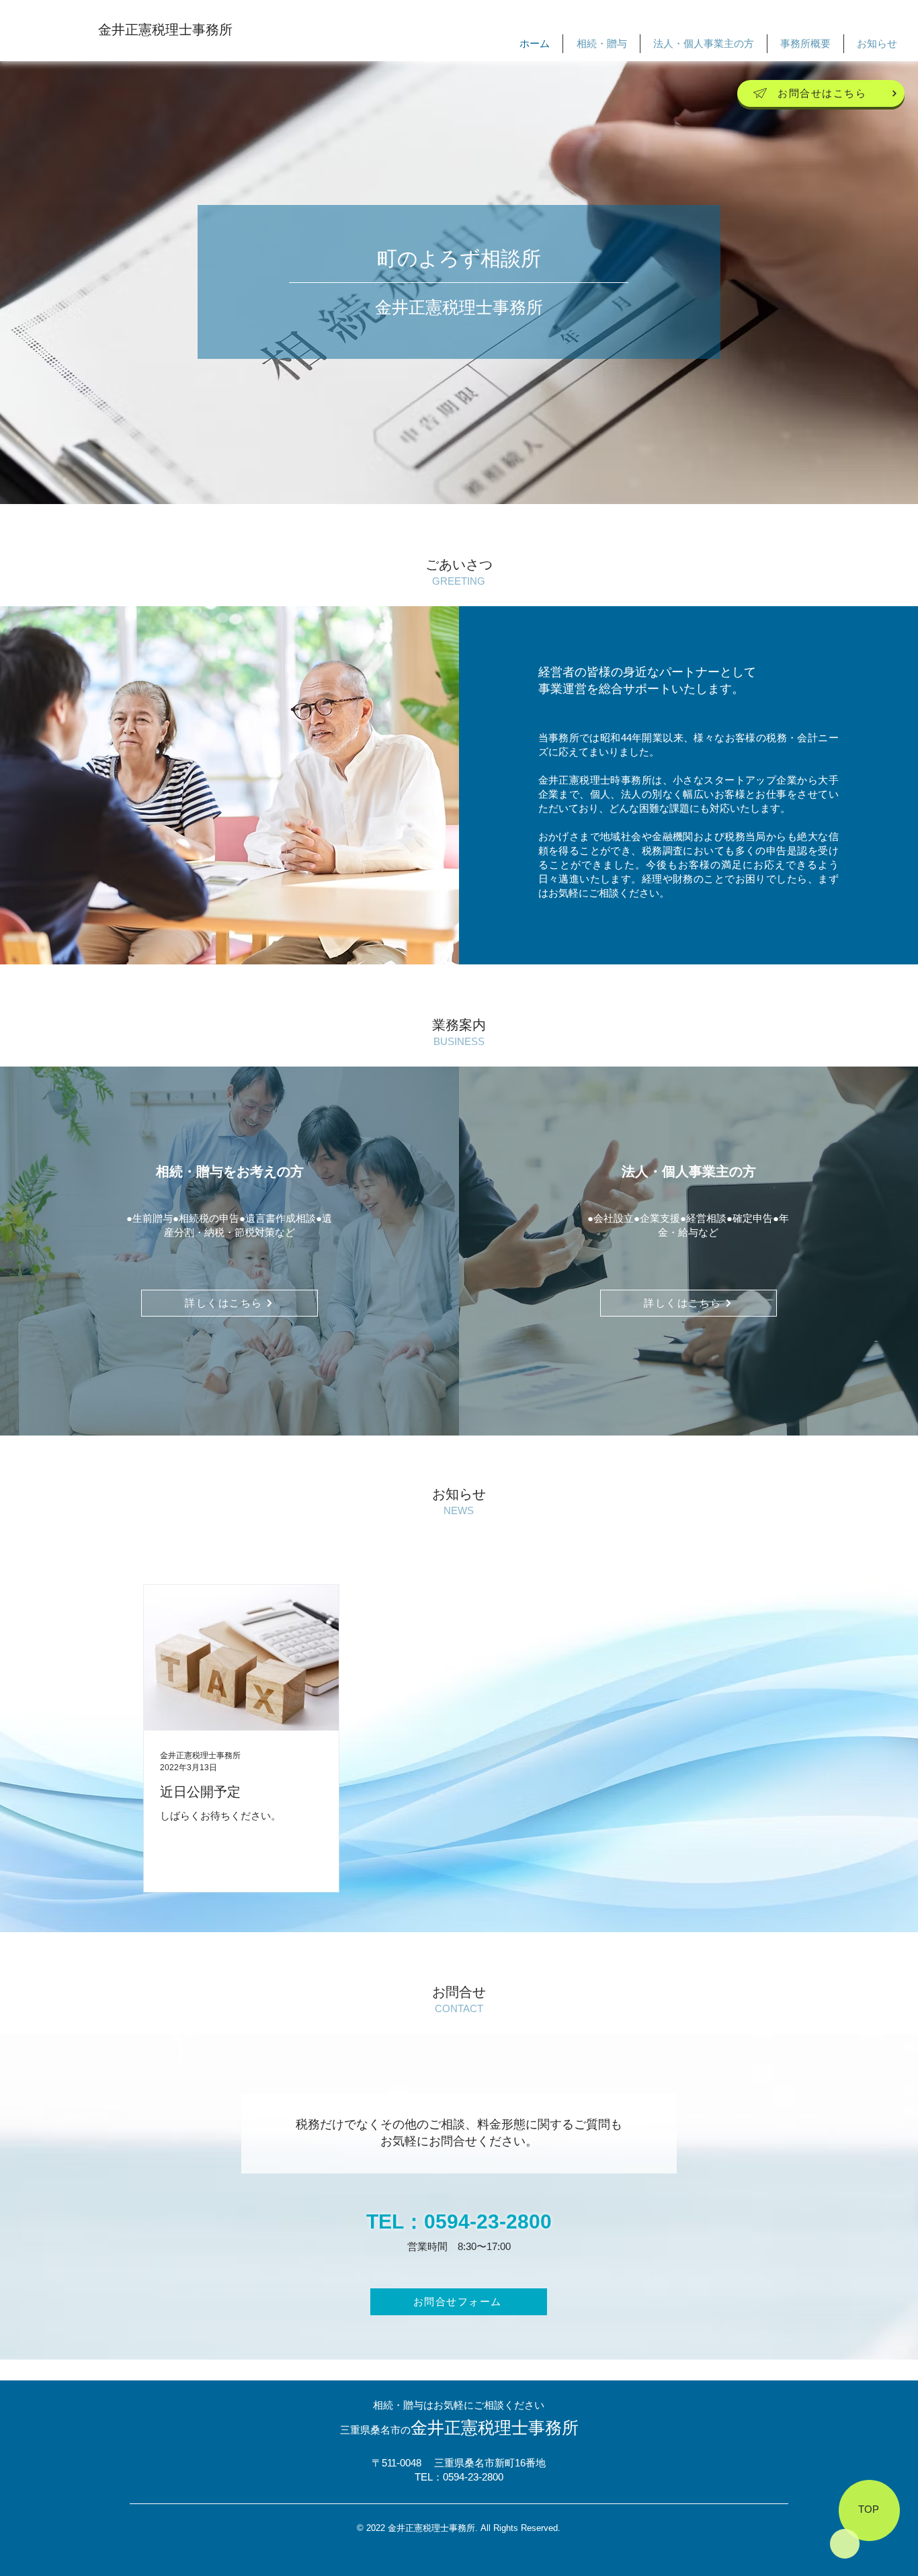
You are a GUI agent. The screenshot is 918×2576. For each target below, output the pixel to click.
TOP (869, 2509)
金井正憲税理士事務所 (165, 30)
